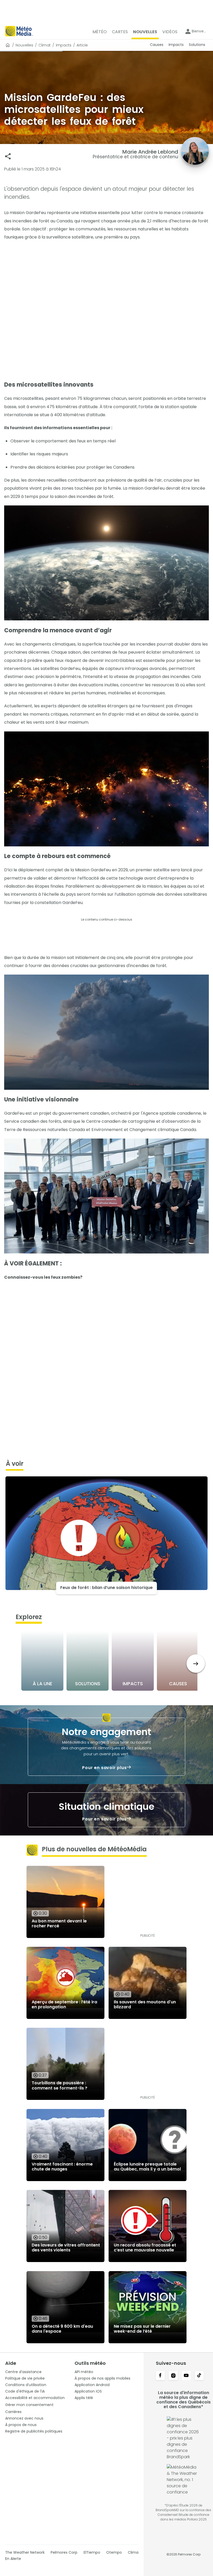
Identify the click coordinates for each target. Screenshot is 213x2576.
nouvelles (24, 45)
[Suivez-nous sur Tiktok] (199, 2376)
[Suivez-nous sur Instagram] (173, 2376)
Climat (45, 45)
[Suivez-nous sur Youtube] (186, 2376)
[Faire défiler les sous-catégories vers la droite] (196, 1664)
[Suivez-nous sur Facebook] (160, 2376)
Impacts (64, 45)
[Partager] (8, 156)
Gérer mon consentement (29, 2405)
